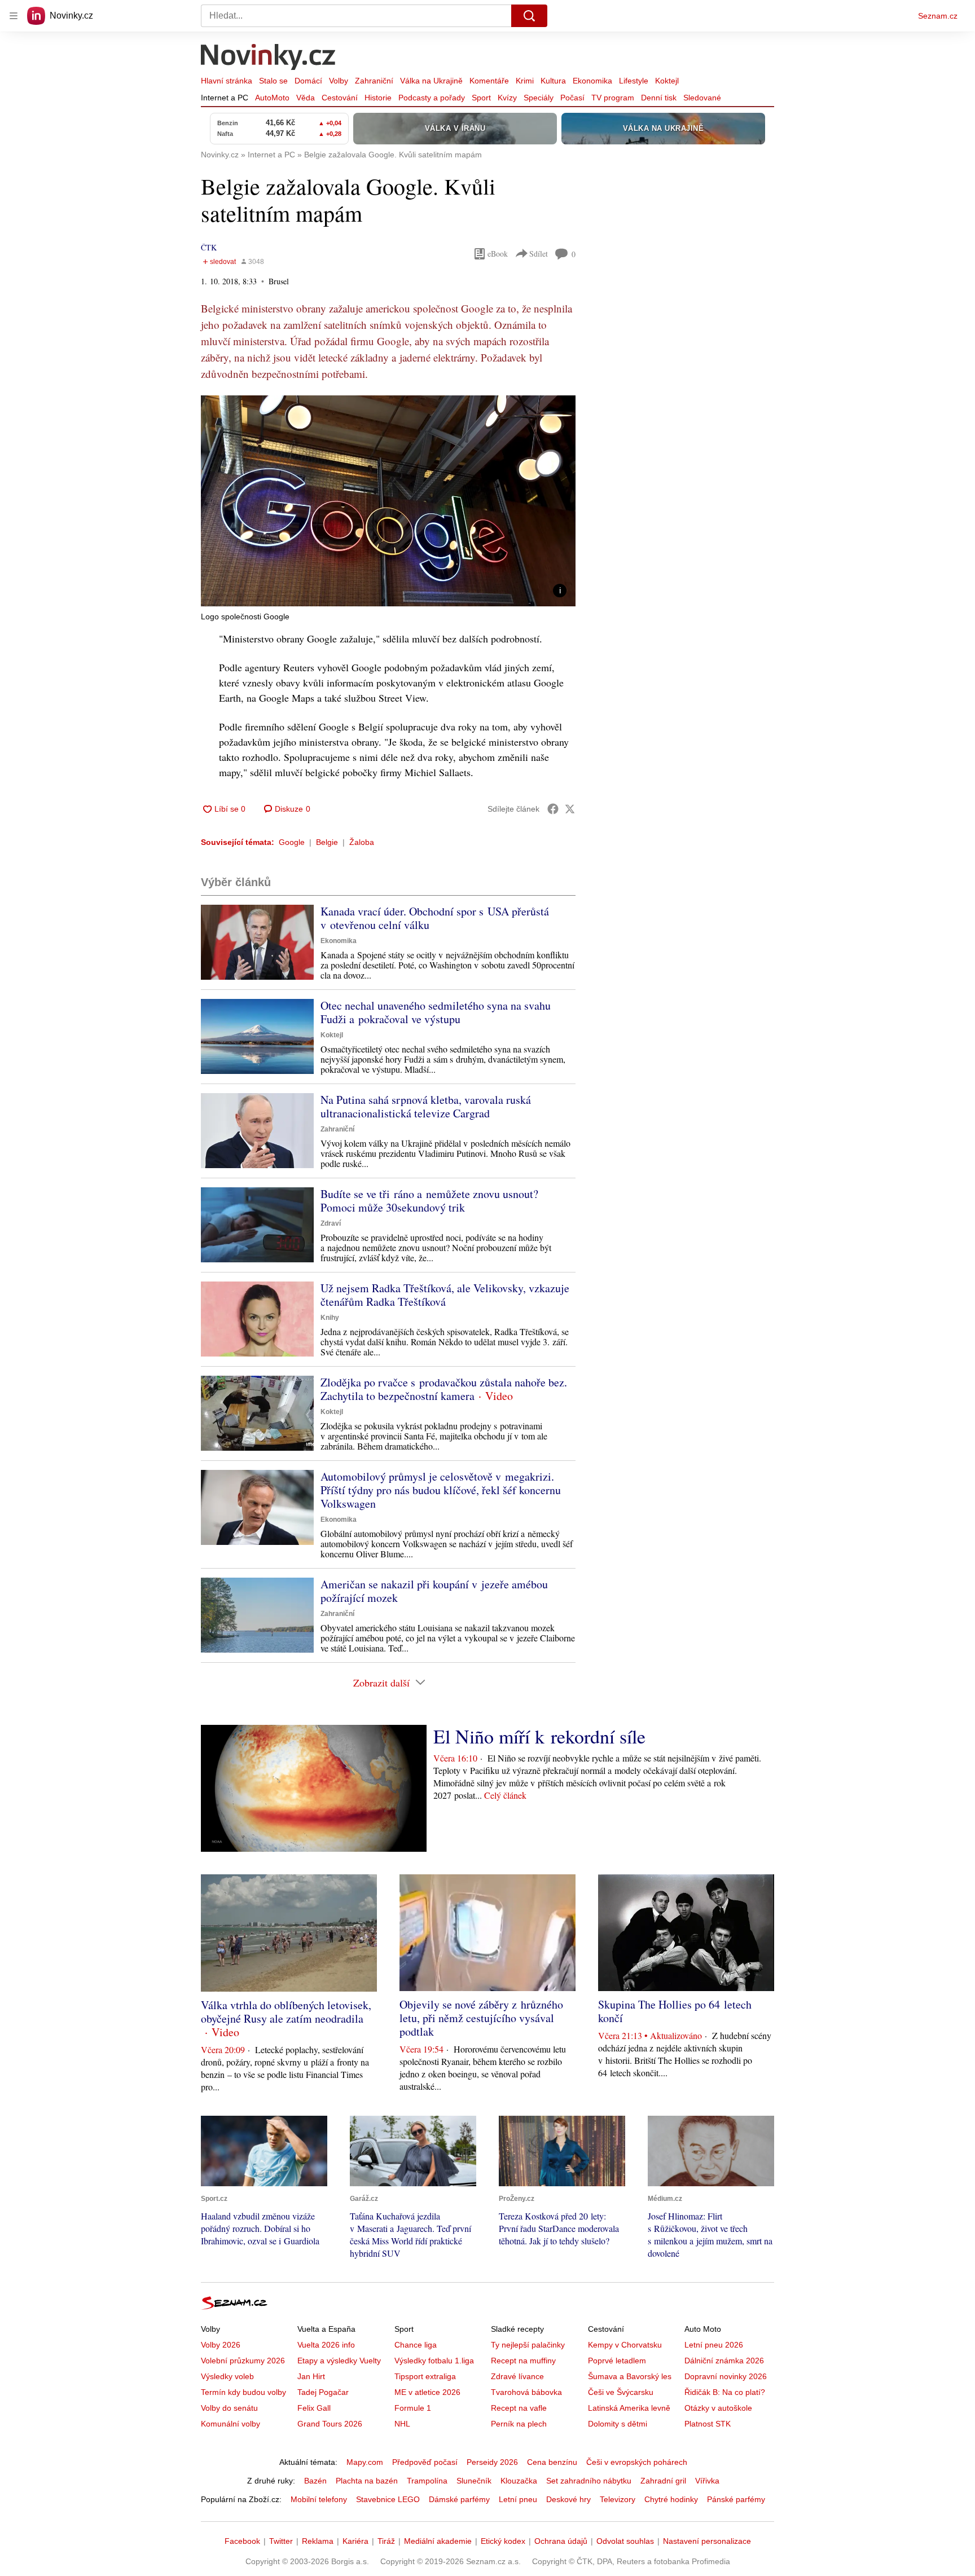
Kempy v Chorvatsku (625, 2345)
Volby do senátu (229, 2408)
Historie (378, 98)
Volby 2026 (221, 2345)
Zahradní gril (663, 2481)
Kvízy (507, 98)
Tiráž (386, 2541)
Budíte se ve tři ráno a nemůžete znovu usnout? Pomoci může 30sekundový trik (429, 1201)
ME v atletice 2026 (427, 2392)
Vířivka (707, 2481)
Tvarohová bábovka (526, 2392)
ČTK (209, 247)
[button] (388, 501)
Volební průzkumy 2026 (243, 2361)
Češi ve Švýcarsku (621, 2392)
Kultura (553, 81)
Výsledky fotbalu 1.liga (434, 2361)
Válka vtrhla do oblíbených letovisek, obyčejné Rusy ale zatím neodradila (286, 2012)
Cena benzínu (552, 2462)
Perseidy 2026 (492, 2462)
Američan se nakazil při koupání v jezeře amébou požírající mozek (434, 1591)
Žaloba (362, 842)
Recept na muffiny (523, 2361)
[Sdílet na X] (570, 809)
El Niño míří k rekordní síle (539, 1736)
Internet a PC (225, 98)
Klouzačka (519, 2481)
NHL (402, 2424)
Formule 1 (413, 2408)
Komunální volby (230, 2424)
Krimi (525, 81)
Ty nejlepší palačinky (528, 2345)
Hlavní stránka (227, 81)
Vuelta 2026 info (326, 2345)
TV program (613, 98)
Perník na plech (519, 2424)
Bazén (315, 2481)
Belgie (327, 842)
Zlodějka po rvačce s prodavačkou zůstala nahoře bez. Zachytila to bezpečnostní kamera (444, 1389)
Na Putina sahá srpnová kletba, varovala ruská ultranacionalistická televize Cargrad (426, 1106)
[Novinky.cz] (269, 58)
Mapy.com (365, 2462)
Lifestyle (634, 81)
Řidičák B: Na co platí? (725, 2392)
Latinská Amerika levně (629, 2408)
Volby (339, 81)
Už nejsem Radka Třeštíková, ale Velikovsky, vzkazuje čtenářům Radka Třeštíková (445, 1295)
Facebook (242, 2541)
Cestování (340, 98)
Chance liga (416, 2345)
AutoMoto (272, 98)
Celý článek (505, 1795)
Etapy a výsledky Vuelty (339, 2361)
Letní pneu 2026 (714, 2345)
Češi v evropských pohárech (637, 2462)
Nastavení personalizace (707, 2541)
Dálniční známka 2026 (724, 2361)
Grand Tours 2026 (330, 2424)
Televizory (618, 2499)
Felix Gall (314, 2408)
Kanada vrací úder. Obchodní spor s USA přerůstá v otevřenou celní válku (435, 918)
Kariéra (355, 2541)
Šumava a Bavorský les (630, 2376)
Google (292, 842)
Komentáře (489, 81)
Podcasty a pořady (432, 98)
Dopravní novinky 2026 (726, 2376)
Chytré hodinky (671, 2499)
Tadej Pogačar (323, 2392)
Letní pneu (518, 2499)
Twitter (281, 2541)
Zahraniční (374, 81)
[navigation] (14, 16)
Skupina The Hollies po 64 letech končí (675, 2011)
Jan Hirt (311, 2376)
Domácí (308, 81)
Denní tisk (659, 98)
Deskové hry (568, 2499)
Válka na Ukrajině (431, 81)
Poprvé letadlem (617, 2361)
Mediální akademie (438, 2541)
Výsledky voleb (227, 2376)
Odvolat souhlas (625, 2541)
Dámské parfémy (459, 2499)
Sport (481, 98)
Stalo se (273, 81)
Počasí (572, 98)
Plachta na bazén (367, 2481)
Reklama (318, 2541)
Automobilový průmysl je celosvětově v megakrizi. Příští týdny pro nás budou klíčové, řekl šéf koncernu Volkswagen (441, 1490)
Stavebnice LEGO (388, 2499)
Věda (306, 98)
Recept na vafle (519, 2408)
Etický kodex (503, 2541)
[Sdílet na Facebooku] (553, 809)
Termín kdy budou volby (243, 2392)
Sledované (702, 98)
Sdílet (539, 254)
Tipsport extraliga (425, 2376)
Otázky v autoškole (718, 2408)
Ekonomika (592, 81)
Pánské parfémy (736, 2499)
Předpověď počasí (425, 2462)
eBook (498, 254)
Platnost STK (708, 2424)
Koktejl (667, 81)
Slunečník (474, 2481)
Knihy (330, 1318)
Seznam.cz (938, 16)
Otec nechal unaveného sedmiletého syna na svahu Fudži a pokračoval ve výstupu (436, 1012)
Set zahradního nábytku (589, 2481)
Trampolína (427, 2481)
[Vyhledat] (529, 16)
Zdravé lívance (517, 2376)
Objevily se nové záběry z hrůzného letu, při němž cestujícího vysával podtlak (481, 2018)
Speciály (539, 98)
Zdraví (331, 1223)
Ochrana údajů (561, 2541)
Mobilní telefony (319, 2499)
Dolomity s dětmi (618, 2424)
